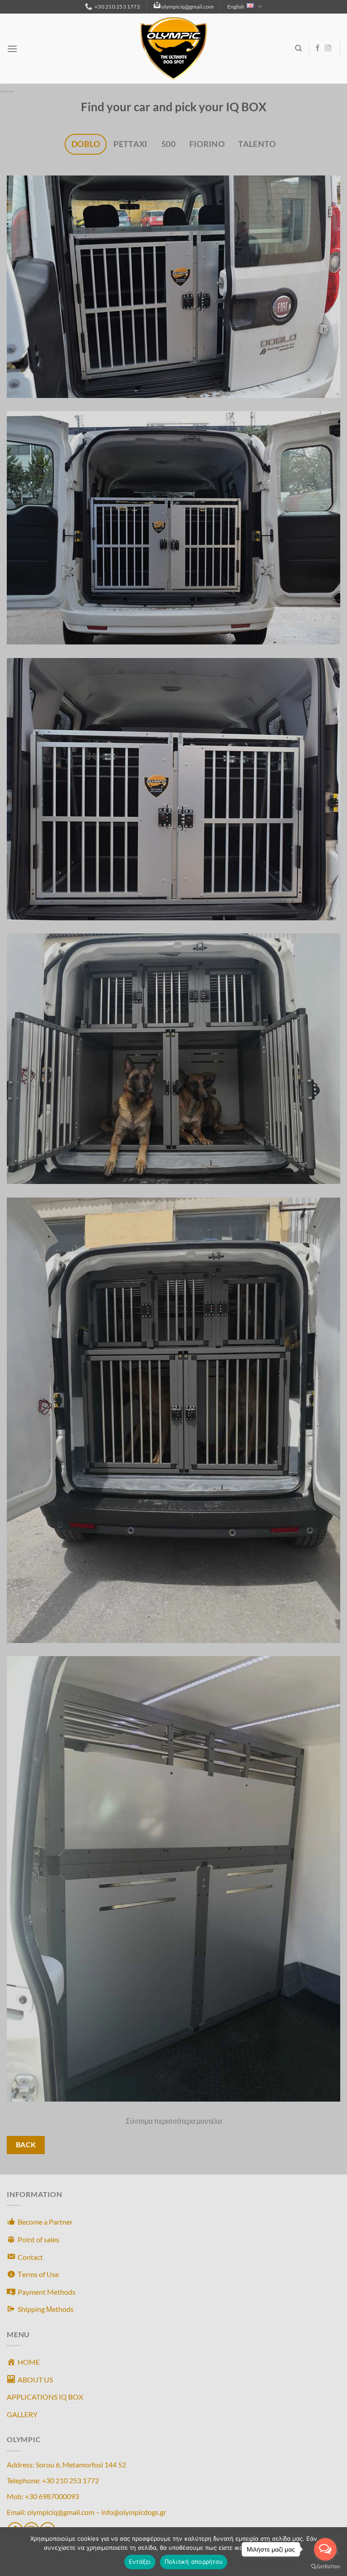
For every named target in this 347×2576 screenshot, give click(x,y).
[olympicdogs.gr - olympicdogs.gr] (173, 49)
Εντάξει (140, 2562)
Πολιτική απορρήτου (194, 2562)
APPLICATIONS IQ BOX (45, 2397)
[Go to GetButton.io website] (325, 2567)
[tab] (86, 144)
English (236, 7)
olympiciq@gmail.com (188, 7)
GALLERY (22, 2414)
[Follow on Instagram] (328, 48)
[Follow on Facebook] (318, 48)
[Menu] (12, 49)
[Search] (298, 48)
